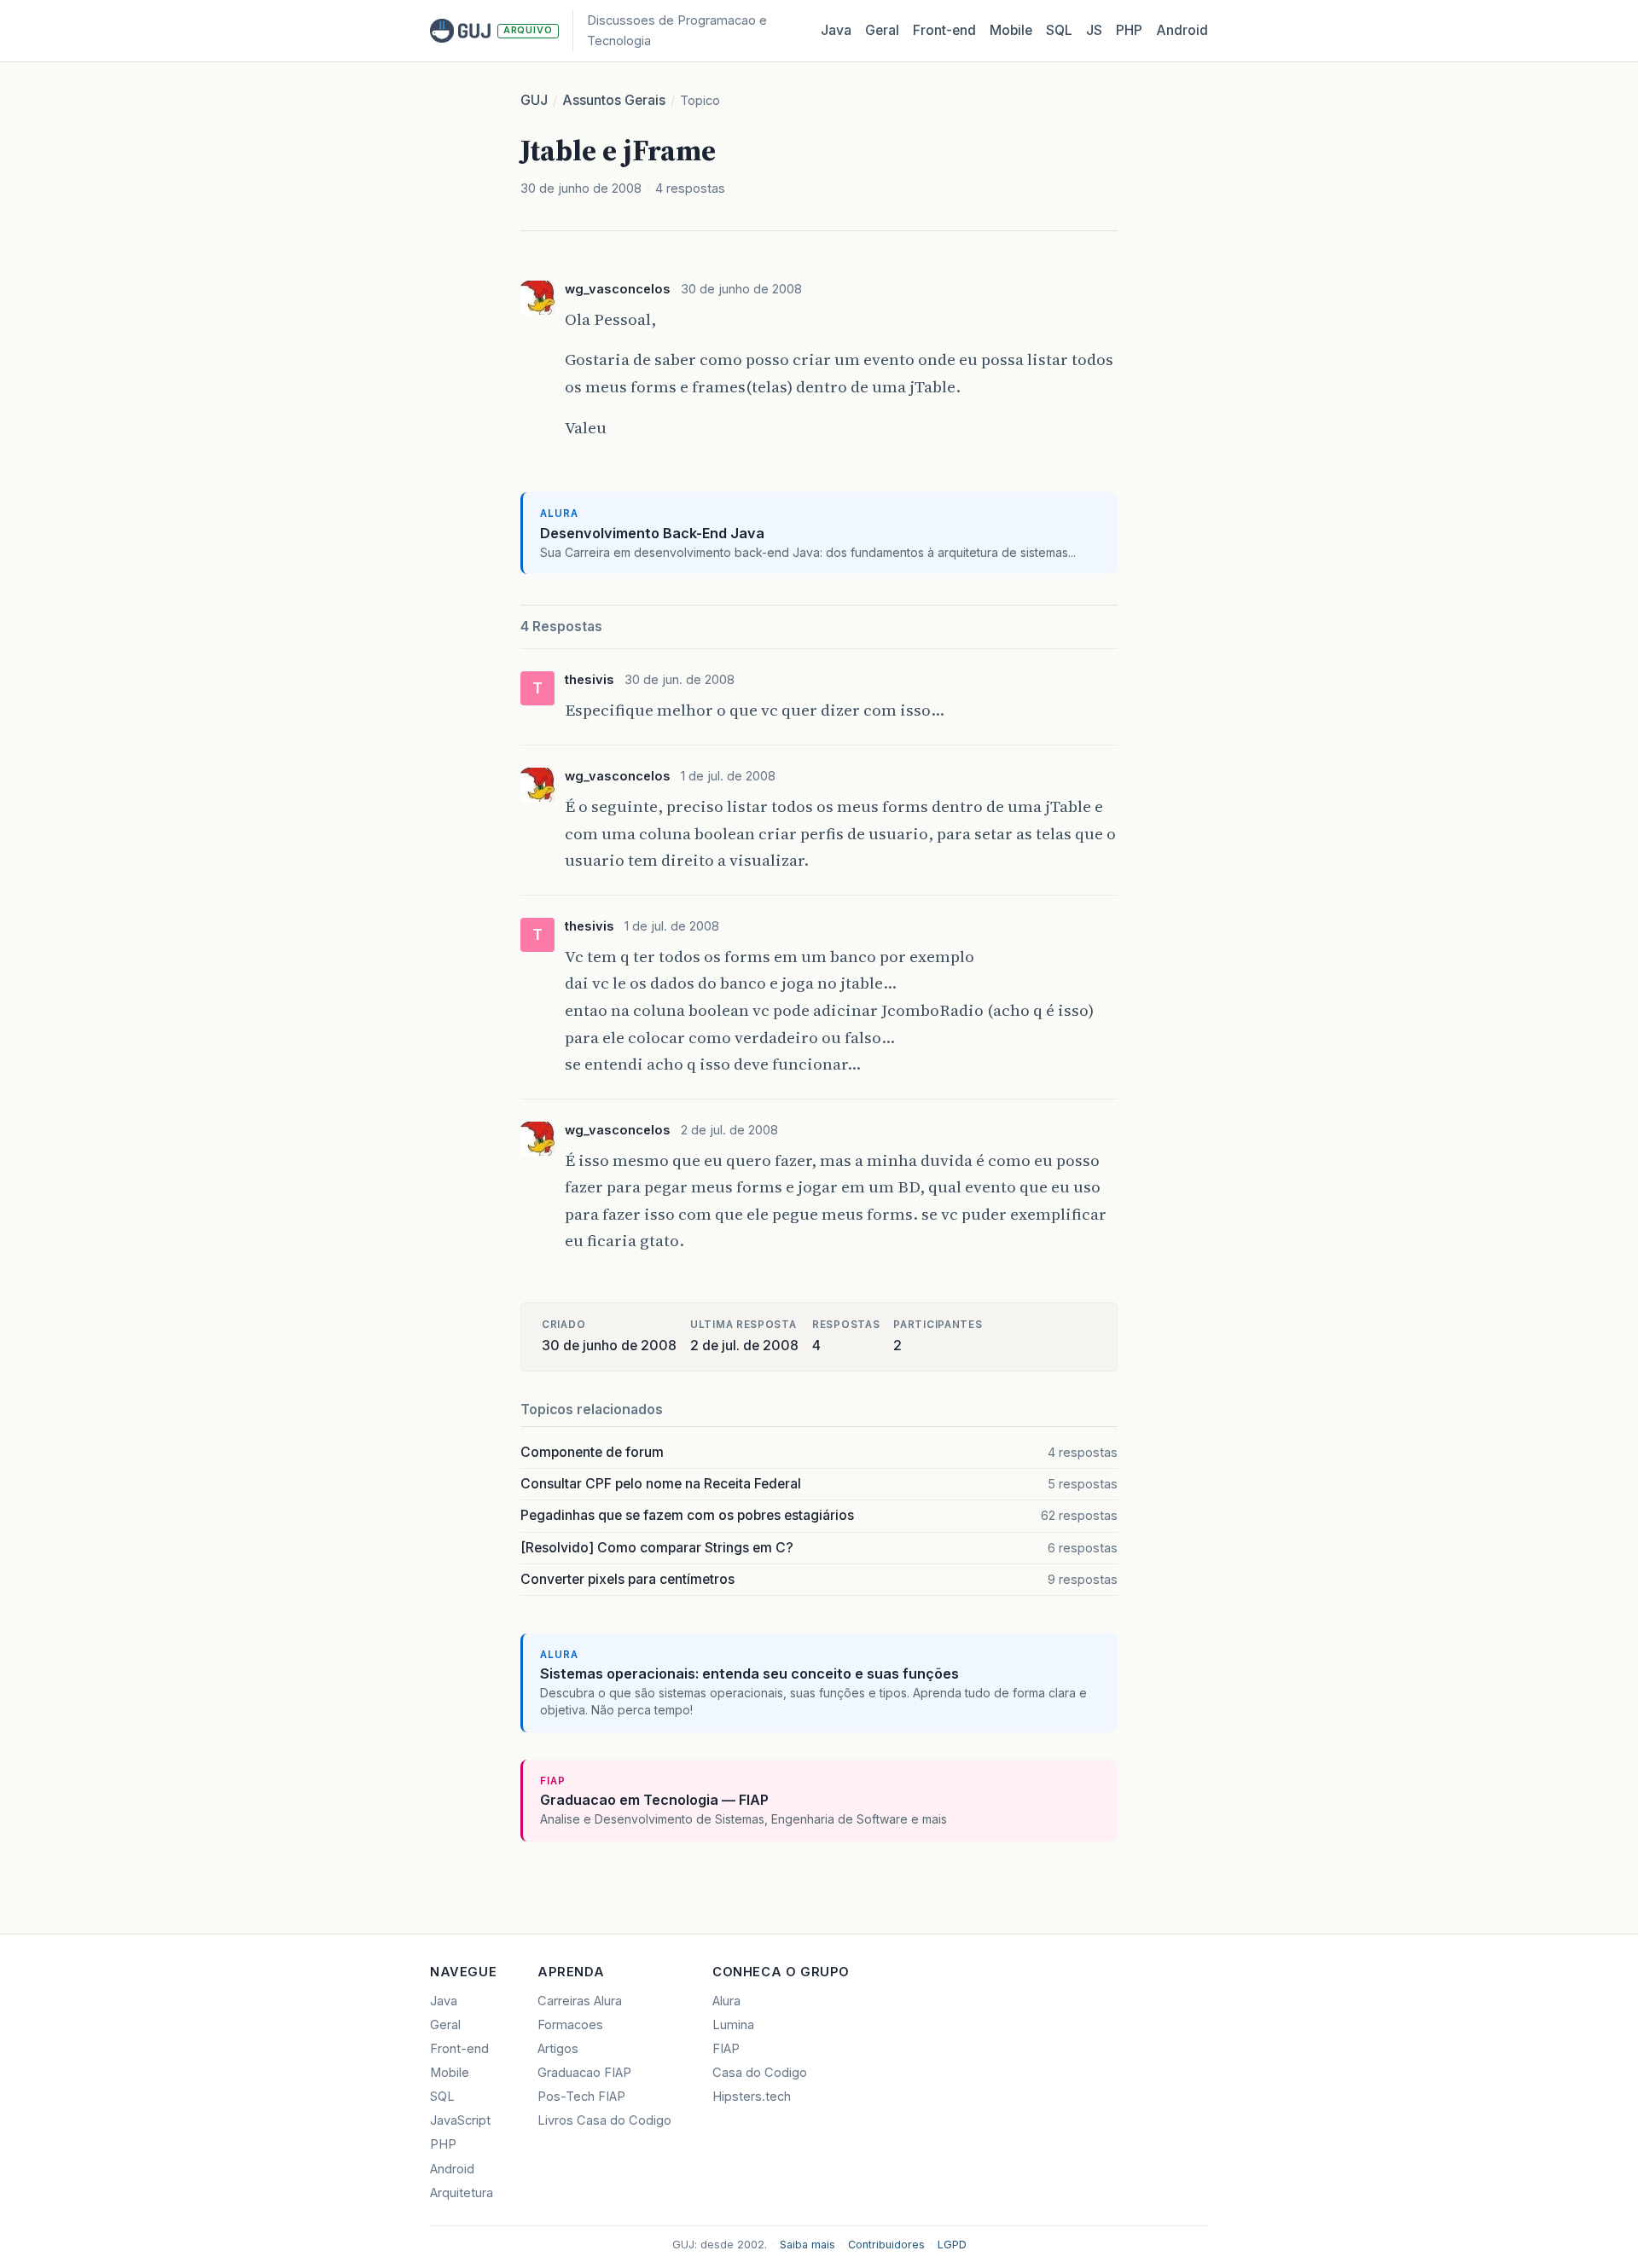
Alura (726, 2001)
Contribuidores (886, 2245)
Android (1182, 30)
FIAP (726, 2049)
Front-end (459, 2049)
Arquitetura (462, 2193)
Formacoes (570, 2025)
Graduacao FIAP (584, 2073)
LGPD (952, 2245)
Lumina (733, 2025)
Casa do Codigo (760, 2073)
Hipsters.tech (752, 2097)
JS (1094, 30)
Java (836, 30)
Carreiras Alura (580, 2001)
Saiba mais (807, 2245)
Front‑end (944, 30)
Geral (882, 30)
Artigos (558, 2049)
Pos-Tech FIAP (581, 2097)
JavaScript (460, 2120)
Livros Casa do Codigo (604, 2120)
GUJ (534, 100)
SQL (1059, 30)
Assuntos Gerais (614, 100)
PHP (1129, 30)
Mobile (1011, 30)
